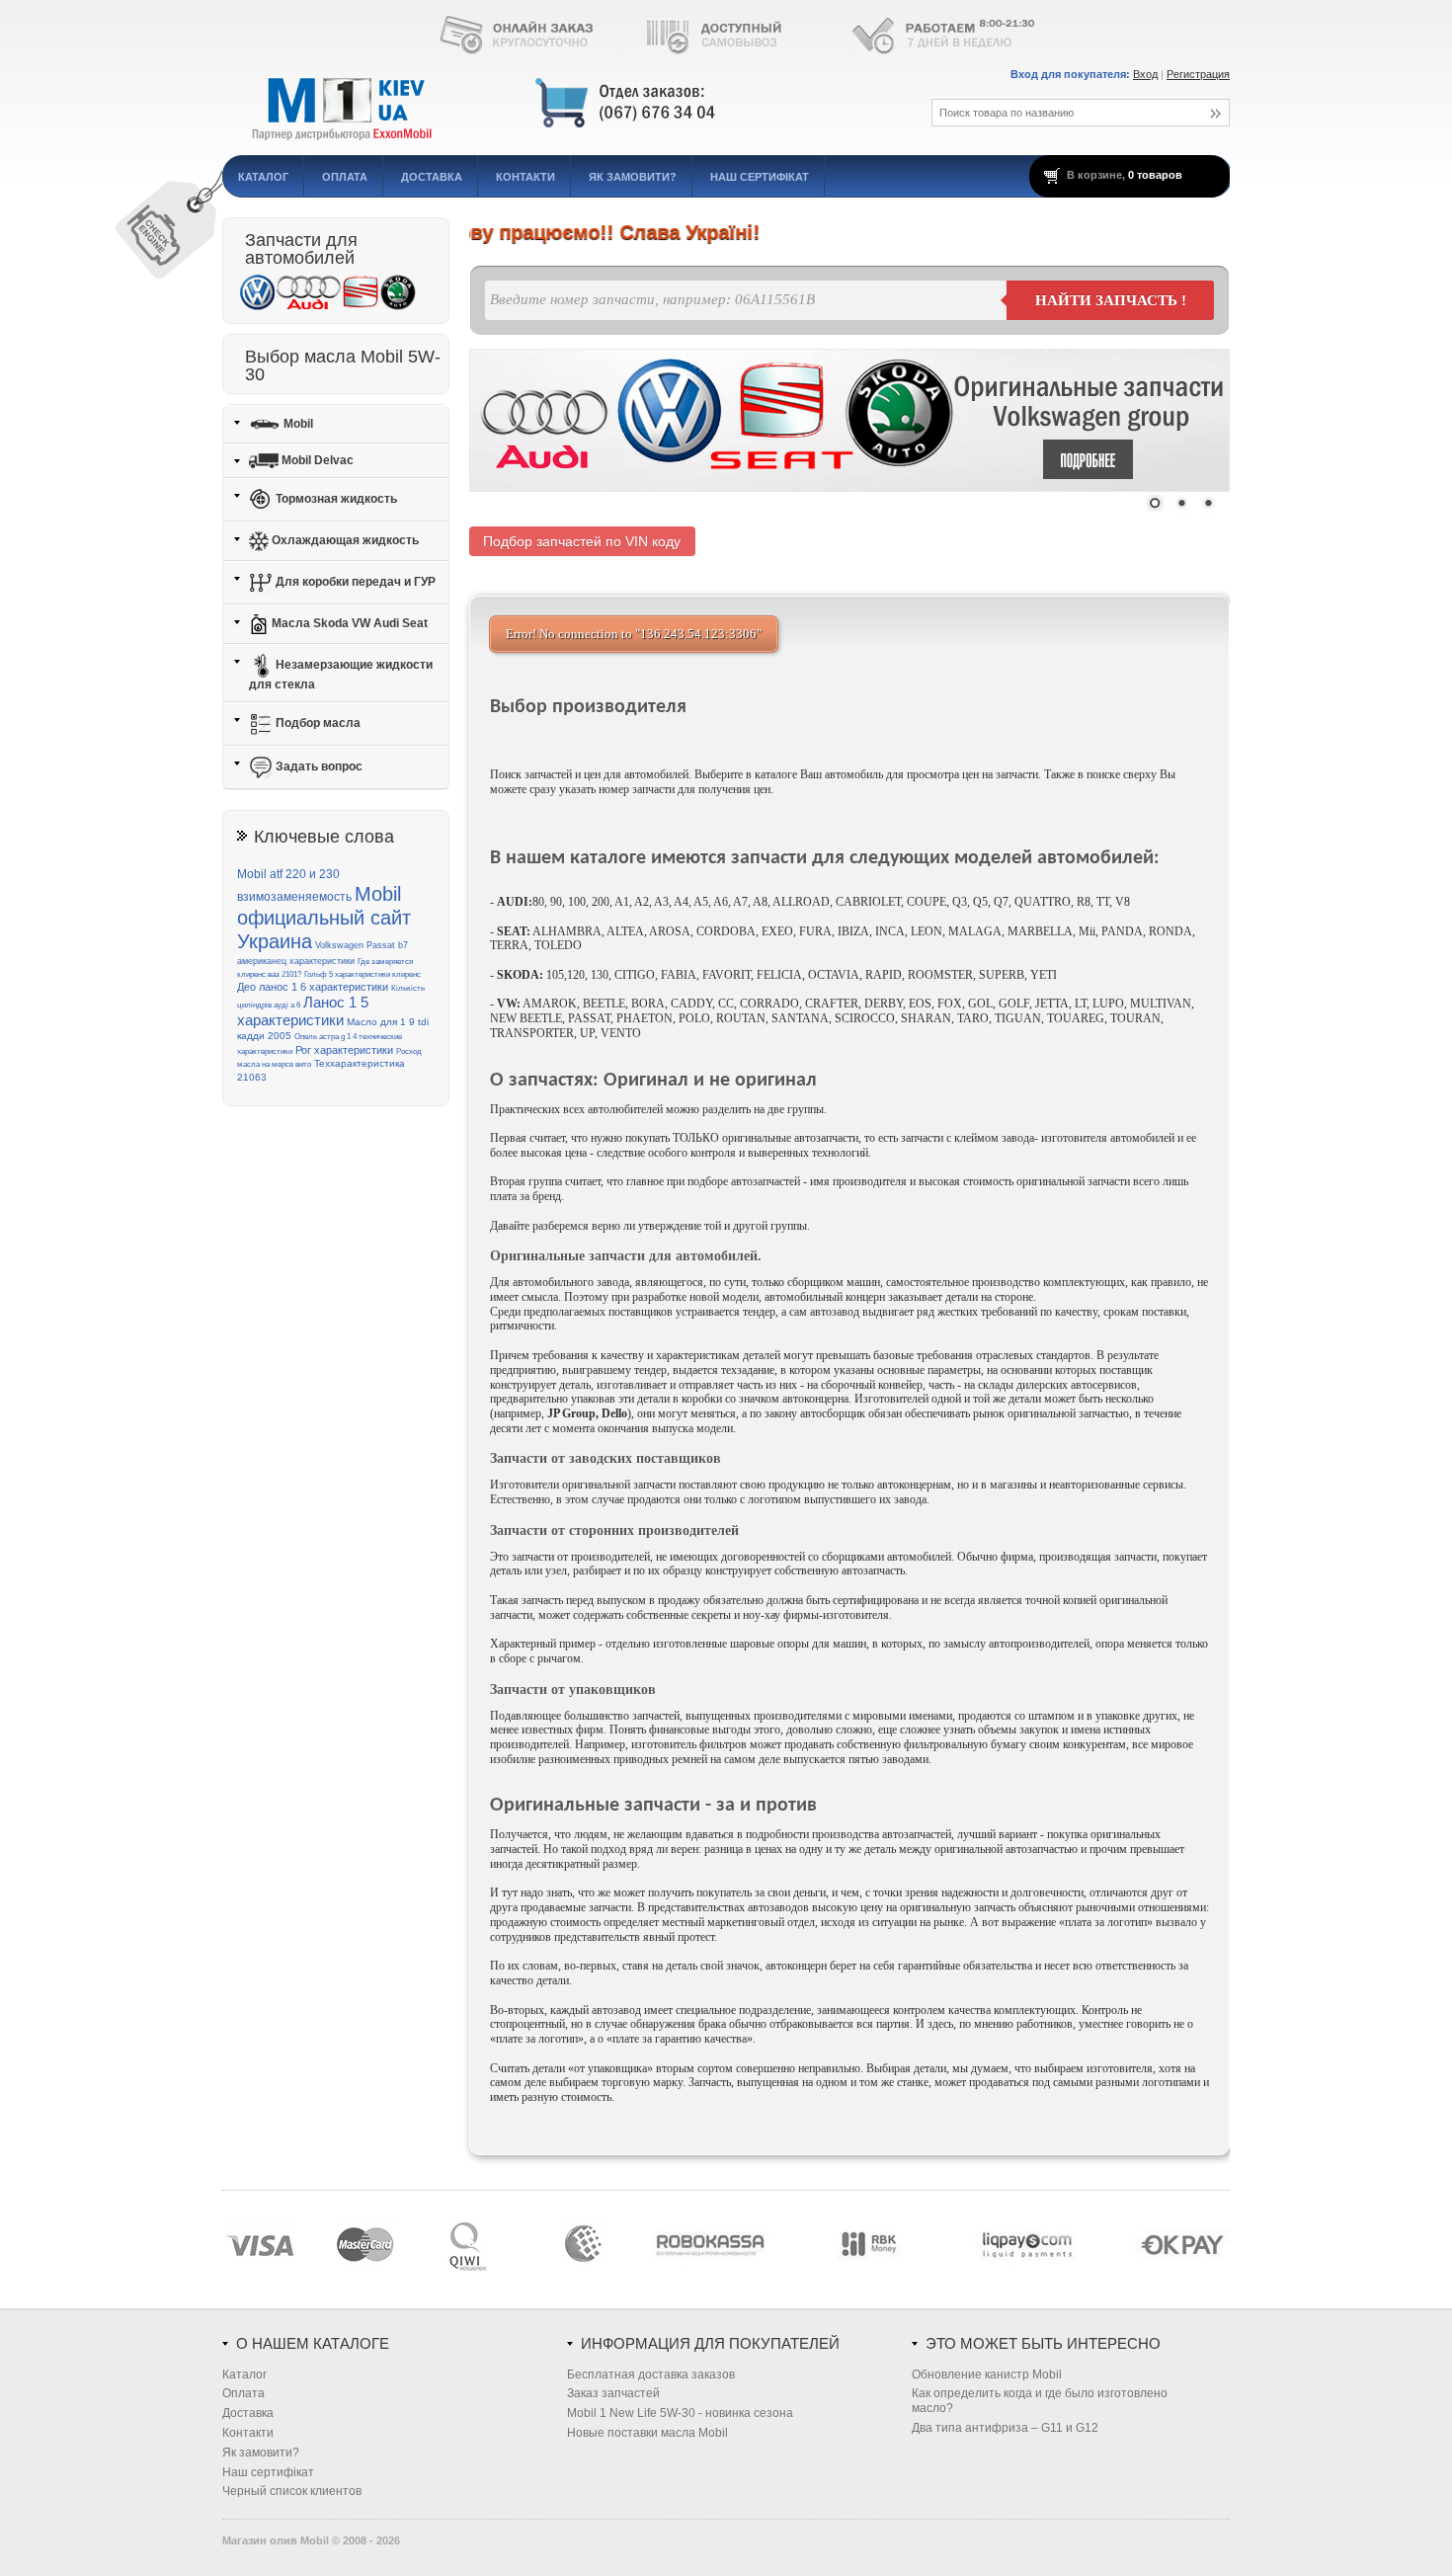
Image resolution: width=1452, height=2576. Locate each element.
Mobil (297, 423)
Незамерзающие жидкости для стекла (341, 675)
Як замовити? (633, 177)
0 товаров (1155, 175)
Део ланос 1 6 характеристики (313, 987)
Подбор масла (317, 723)
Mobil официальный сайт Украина (324, 918)
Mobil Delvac (316, 460)
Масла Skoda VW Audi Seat (348, 623)
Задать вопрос (318, 766)
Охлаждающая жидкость (344, 540)
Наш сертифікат (760, 177)
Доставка (432, 177)
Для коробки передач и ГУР (354, 582)
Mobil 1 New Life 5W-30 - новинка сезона (680, 2413)
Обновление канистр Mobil (987, 2375)
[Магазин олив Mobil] (553, 104)
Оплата (345, 177)
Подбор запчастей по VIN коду (582, 541)
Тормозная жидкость (335, 499)
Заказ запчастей (613, 2393)
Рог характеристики (344, 1050)
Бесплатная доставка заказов (651, 2375)
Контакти (525, 177)
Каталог (263, 177)
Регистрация (1198, 74)
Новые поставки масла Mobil (647, 2433)
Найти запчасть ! (1111, 300)
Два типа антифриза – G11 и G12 (1005, 2428)
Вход (1145, 74)
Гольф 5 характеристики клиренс (363, 974)
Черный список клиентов (292, 2491)
